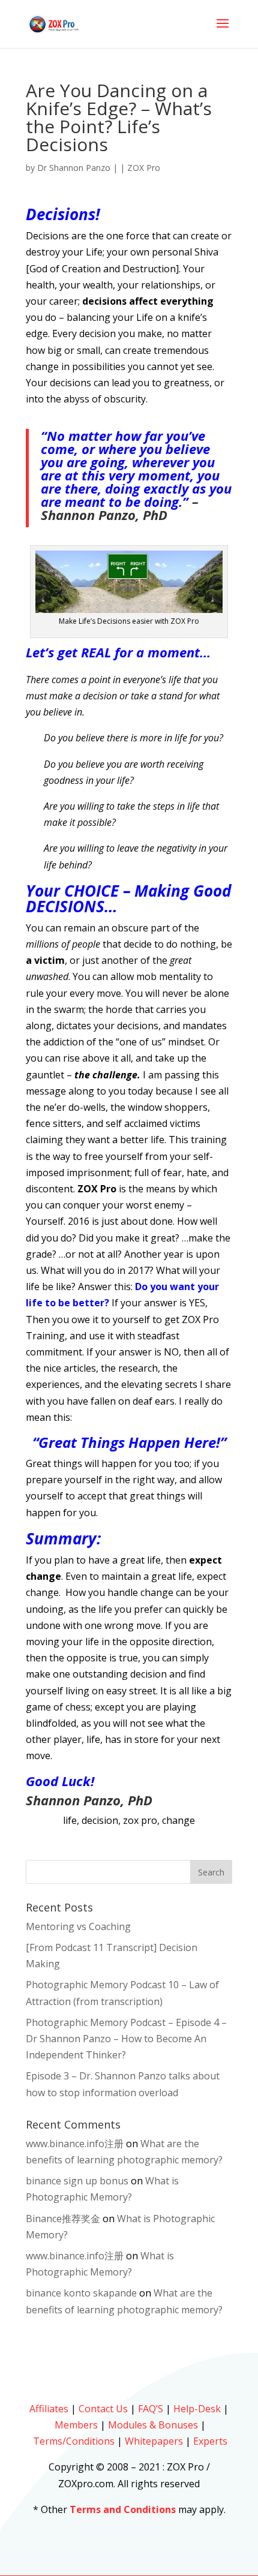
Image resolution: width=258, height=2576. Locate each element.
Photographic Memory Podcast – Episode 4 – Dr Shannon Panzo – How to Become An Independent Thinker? (126, 2039)
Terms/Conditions (74, 2441)
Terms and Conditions (123, 2509)
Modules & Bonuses (153, 2425)
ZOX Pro (144, 168)
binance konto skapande (81, 2293)
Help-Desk (197, 2409)
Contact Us (103, 2409)
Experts (210, 2441)
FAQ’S (151, 2409)
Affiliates (49, 2409)
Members (76, 2425)
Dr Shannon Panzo (74, 168)
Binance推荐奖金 (63, 2219)
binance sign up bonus (77, 2181)
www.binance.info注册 (75, 2144)
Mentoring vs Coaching (78, 1926)
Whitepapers (154, 2441)
